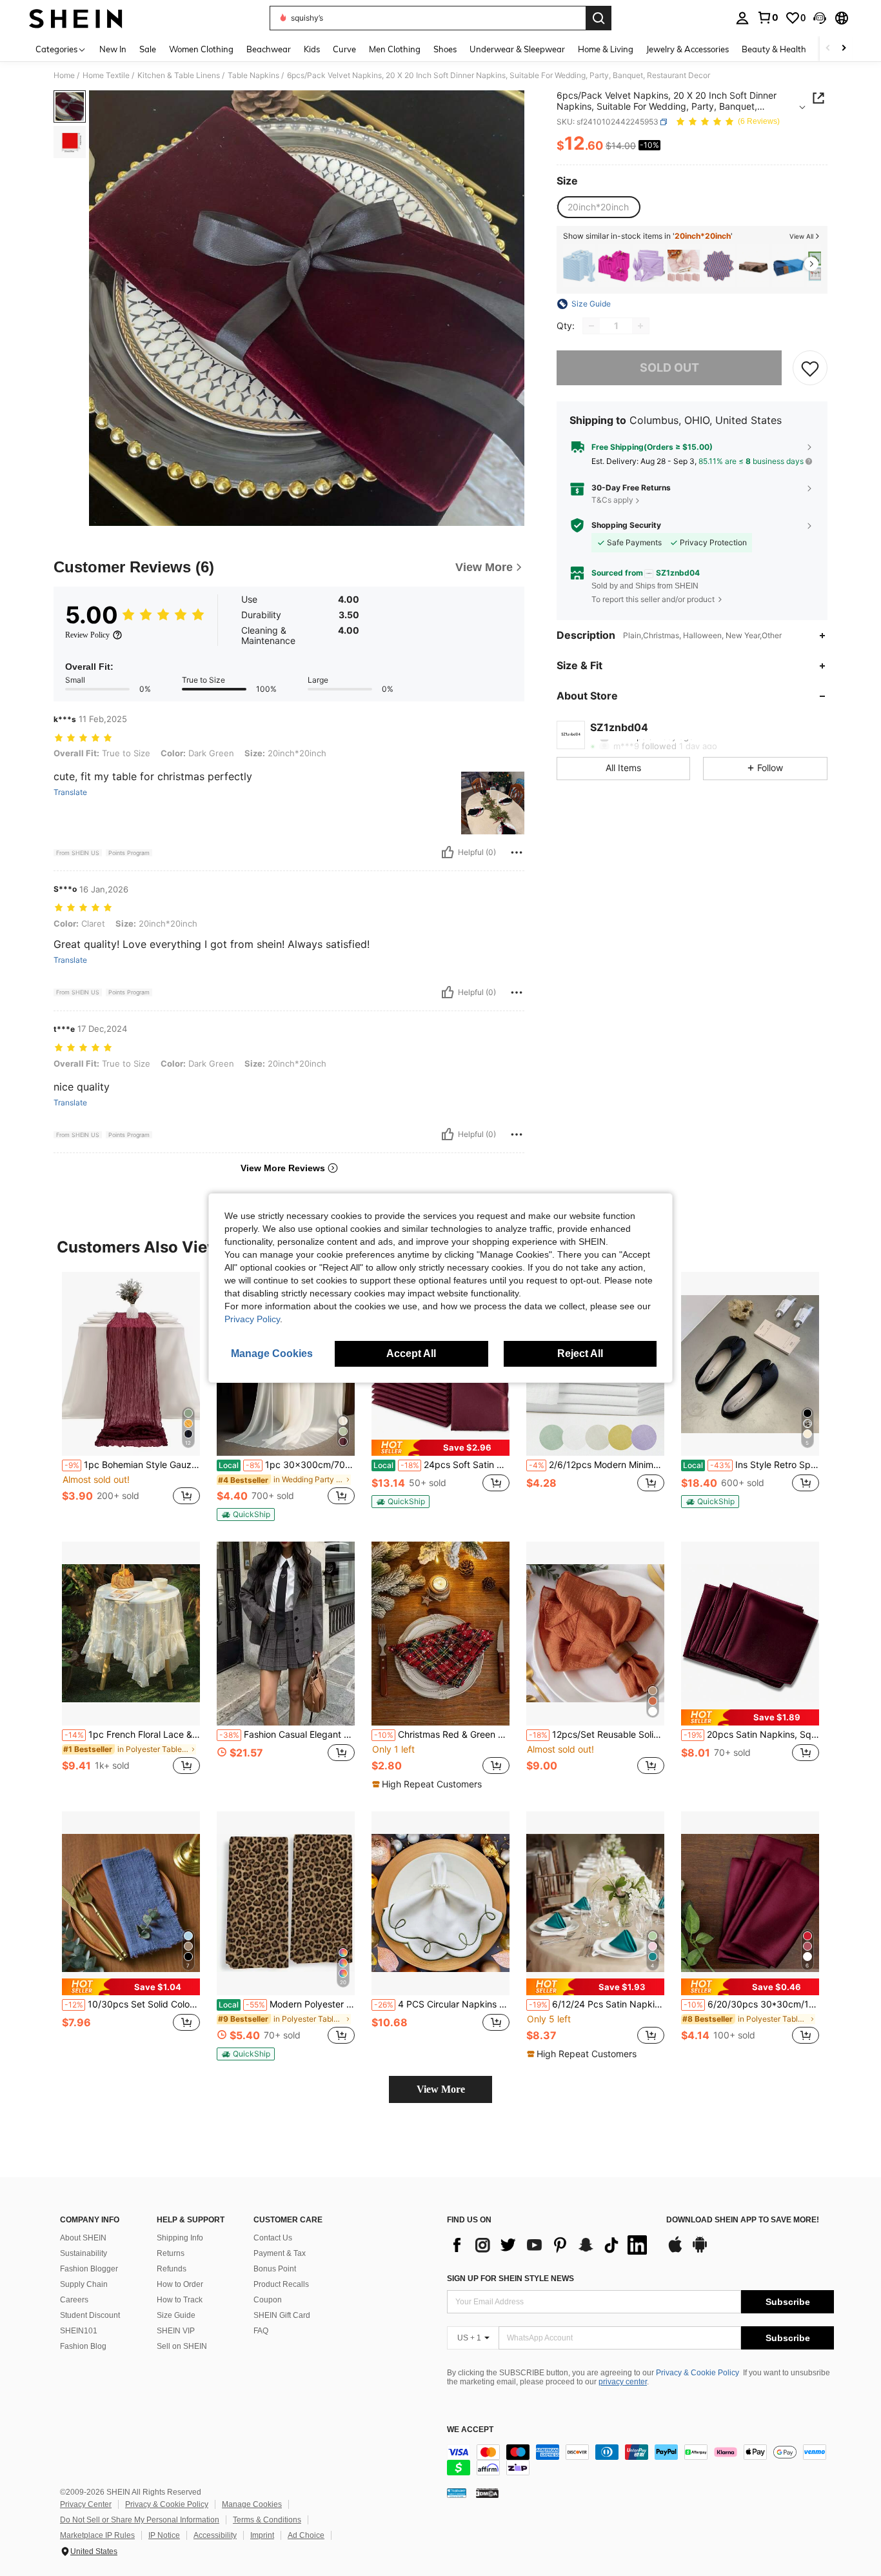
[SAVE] (810, 368)
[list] (550, 2245)
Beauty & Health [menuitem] (774, 49)
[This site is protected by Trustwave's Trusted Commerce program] (457, 2492)
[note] (246, 1514)
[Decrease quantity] (591, 326)
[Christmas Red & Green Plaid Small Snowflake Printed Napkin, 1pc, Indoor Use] (440, 1634)
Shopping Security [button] (626, 525)
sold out (669, 367)
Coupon (268, 2300)
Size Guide (176, 2315)
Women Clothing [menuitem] (201, 49)
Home (64, 75)
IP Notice (164, 2535)
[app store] (675, 2251)
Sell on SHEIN (182, 2346)
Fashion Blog (83, 2346)
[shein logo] (76, 18)
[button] (820, 18)
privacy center (623, 2382)
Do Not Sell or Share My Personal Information (140, 2520)
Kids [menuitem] (312, 49)
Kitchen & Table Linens (179, 75)
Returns (171, 2253)
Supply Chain (84, 2284)
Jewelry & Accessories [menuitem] (688, 49)
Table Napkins (253, 75)
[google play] (700, 2251)
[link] (767, 17)
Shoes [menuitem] (445, 49)
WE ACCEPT (470, 2430)
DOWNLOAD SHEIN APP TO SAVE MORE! (743, 2220)
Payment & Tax (280, 2253)
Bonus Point (275, 2269)
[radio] (598, 207)
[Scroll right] (844, 49)
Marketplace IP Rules (97, 2535)
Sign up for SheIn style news (510, 2279)
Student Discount (90, 2315)
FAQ (261, 2331)
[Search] (599, 18)
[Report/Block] (517, 852)
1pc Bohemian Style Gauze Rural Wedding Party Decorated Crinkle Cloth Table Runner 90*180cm (132, 1465)
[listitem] (579, 266)
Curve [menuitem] (344, 49)
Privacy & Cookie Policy (698, 2373)
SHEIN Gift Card (282, 2315)
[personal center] (742, 18)
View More (441, 2089)
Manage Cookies (252, 2504)
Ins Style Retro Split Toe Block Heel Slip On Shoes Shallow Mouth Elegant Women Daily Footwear (751, 1465)
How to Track (180, 2300)
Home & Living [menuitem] (606, 49)
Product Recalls (281, 2284)
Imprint (262, 2535)
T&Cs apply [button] (612, 500)
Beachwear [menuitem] (269, 49)
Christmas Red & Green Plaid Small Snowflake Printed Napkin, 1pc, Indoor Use (442, 1735)
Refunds (172, 2269)
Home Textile (106, 75)
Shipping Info (180, 2238)
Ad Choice (306, 2535)
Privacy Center (86, 2504)
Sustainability (84, 2253)
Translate (70, 792)
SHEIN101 (79, 2331)
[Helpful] (448, 852)
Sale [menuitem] (148, 49)
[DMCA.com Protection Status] (487, 2492)
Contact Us (273, 2238)
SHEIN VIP (176, 2331)
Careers (74, 2300)
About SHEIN (83, 2238)
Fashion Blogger (89, 2269)
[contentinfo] (640, 2460)
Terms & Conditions (267, 2520)
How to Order (180, 2284)
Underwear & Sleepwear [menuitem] (517, 49)
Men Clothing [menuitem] (395, 49)
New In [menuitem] (113, 49)
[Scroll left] (828, 49)
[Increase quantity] (640, 326)
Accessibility (215, 2535)
